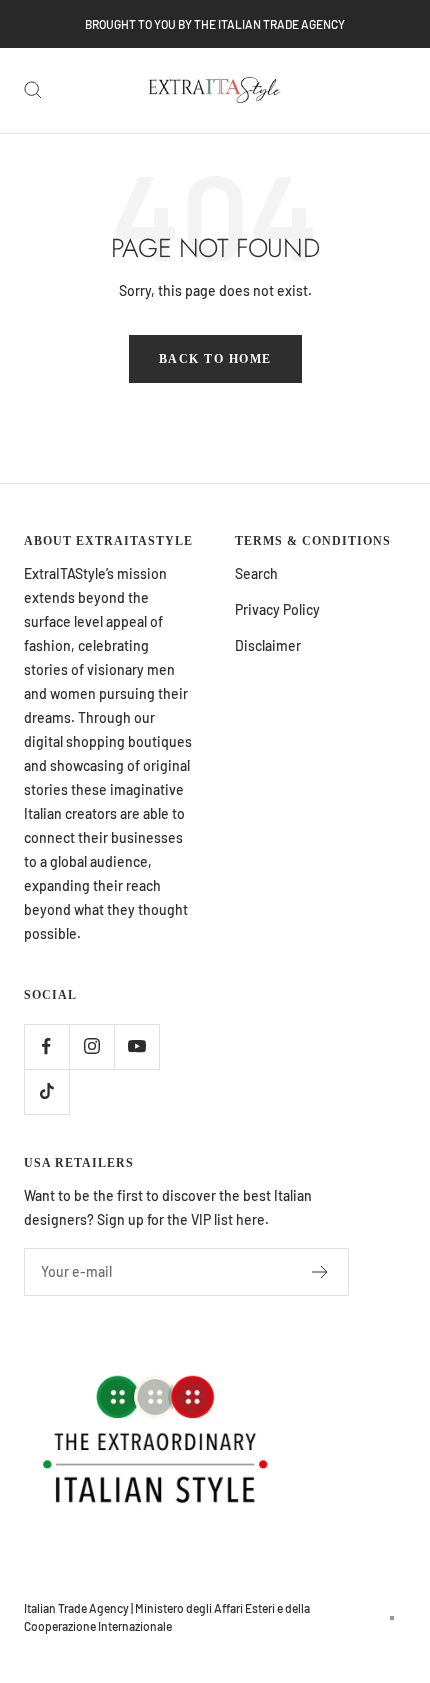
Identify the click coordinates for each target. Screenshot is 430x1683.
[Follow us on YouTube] (136, 1046)
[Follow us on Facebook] (46, 1046)
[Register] (320, 1272)
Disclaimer (268, 645)
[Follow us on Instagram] (91, 1046)
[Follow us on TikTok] (46, 1091)
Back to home (215, 359)
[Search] (33, 90)
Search (256, 573)
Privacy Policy (277, 609)
